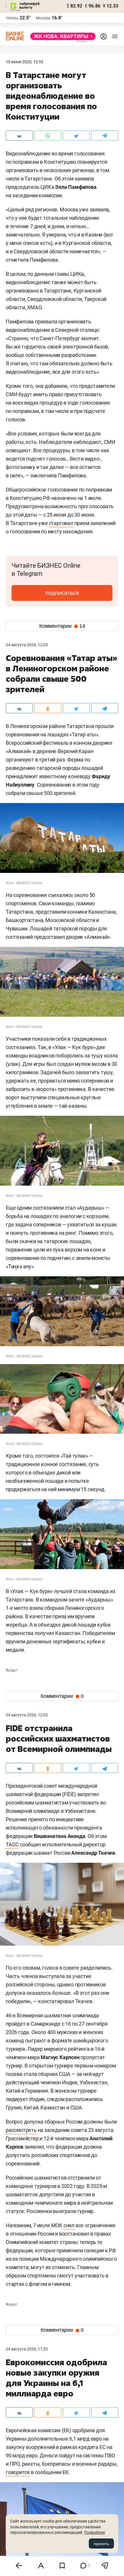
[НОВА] (61, 36)
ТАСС (12, 1844)
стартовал (61, 523)
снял (69, 2225)
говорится (18, 2472)
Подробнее (95, 2532)
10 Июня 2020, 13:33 (25, 62)
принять (101, 2544)
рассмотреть (21, 2130)
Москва (43, 18)
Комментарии (62, 626)
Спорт (12, 1670)
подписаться (62, 593)
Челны (12, 18)
